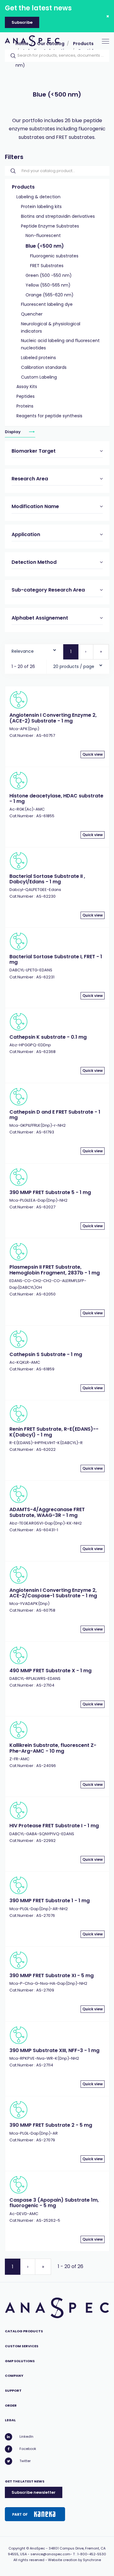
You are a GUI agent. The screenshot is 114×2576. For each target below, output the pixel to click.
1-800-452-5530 (92, 2554)
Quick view (93, 754)
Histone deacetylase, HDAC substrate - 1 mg (56, 799)
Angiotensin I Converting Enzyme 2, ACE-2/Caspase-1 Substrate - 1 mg (53, 1593)
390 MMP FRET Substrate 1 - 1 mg (50, 1901)
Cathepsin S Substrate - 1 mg (46, 1354)
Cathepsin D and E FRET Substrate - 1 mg (55, 1115)
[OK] (11, 56)
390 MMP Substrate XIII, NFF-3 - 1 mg (54, 2050)
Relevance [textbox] (23, 651)
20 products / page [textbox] (74, 666)
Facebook (28, 2449)
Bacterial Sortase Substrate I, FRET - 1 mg (56, 959)
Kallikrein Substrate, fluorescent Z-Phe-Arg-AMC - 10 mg (53, 1748)
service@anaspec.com (50, 2554)
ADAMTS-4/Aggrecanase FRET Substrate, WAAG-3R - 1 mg (47, 1512)
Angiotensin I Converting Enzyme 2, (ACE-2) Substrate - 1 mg (53, 718)
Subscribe (22, 22)
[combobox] (34, 650)
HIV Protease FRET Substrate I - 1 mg (54, 1826)
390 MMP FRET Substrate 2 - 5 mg (51, 2125)
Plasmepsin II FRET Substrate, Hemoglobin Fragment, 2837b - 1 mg (55, 1270)
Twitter (25, 2461)
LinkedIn (26, 2436)
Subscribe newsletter (34, 2492)
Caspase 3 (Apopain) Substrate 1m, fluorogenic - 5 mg (54, 2203)
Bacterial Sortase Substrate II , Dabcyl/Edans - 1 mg (47, 879)
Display (13, 431)
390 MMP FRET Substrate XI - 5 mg (52, 1975)
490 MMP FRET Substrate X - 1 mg (50, 1671)
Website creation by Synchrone (74, 2560)
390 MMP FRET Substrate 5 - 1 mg (50, 1192)
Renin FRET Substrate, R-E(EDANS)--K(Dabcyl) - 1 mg (54, 1432)
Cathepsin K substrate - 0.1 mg (48, 1037)
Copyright (17, 2548)
